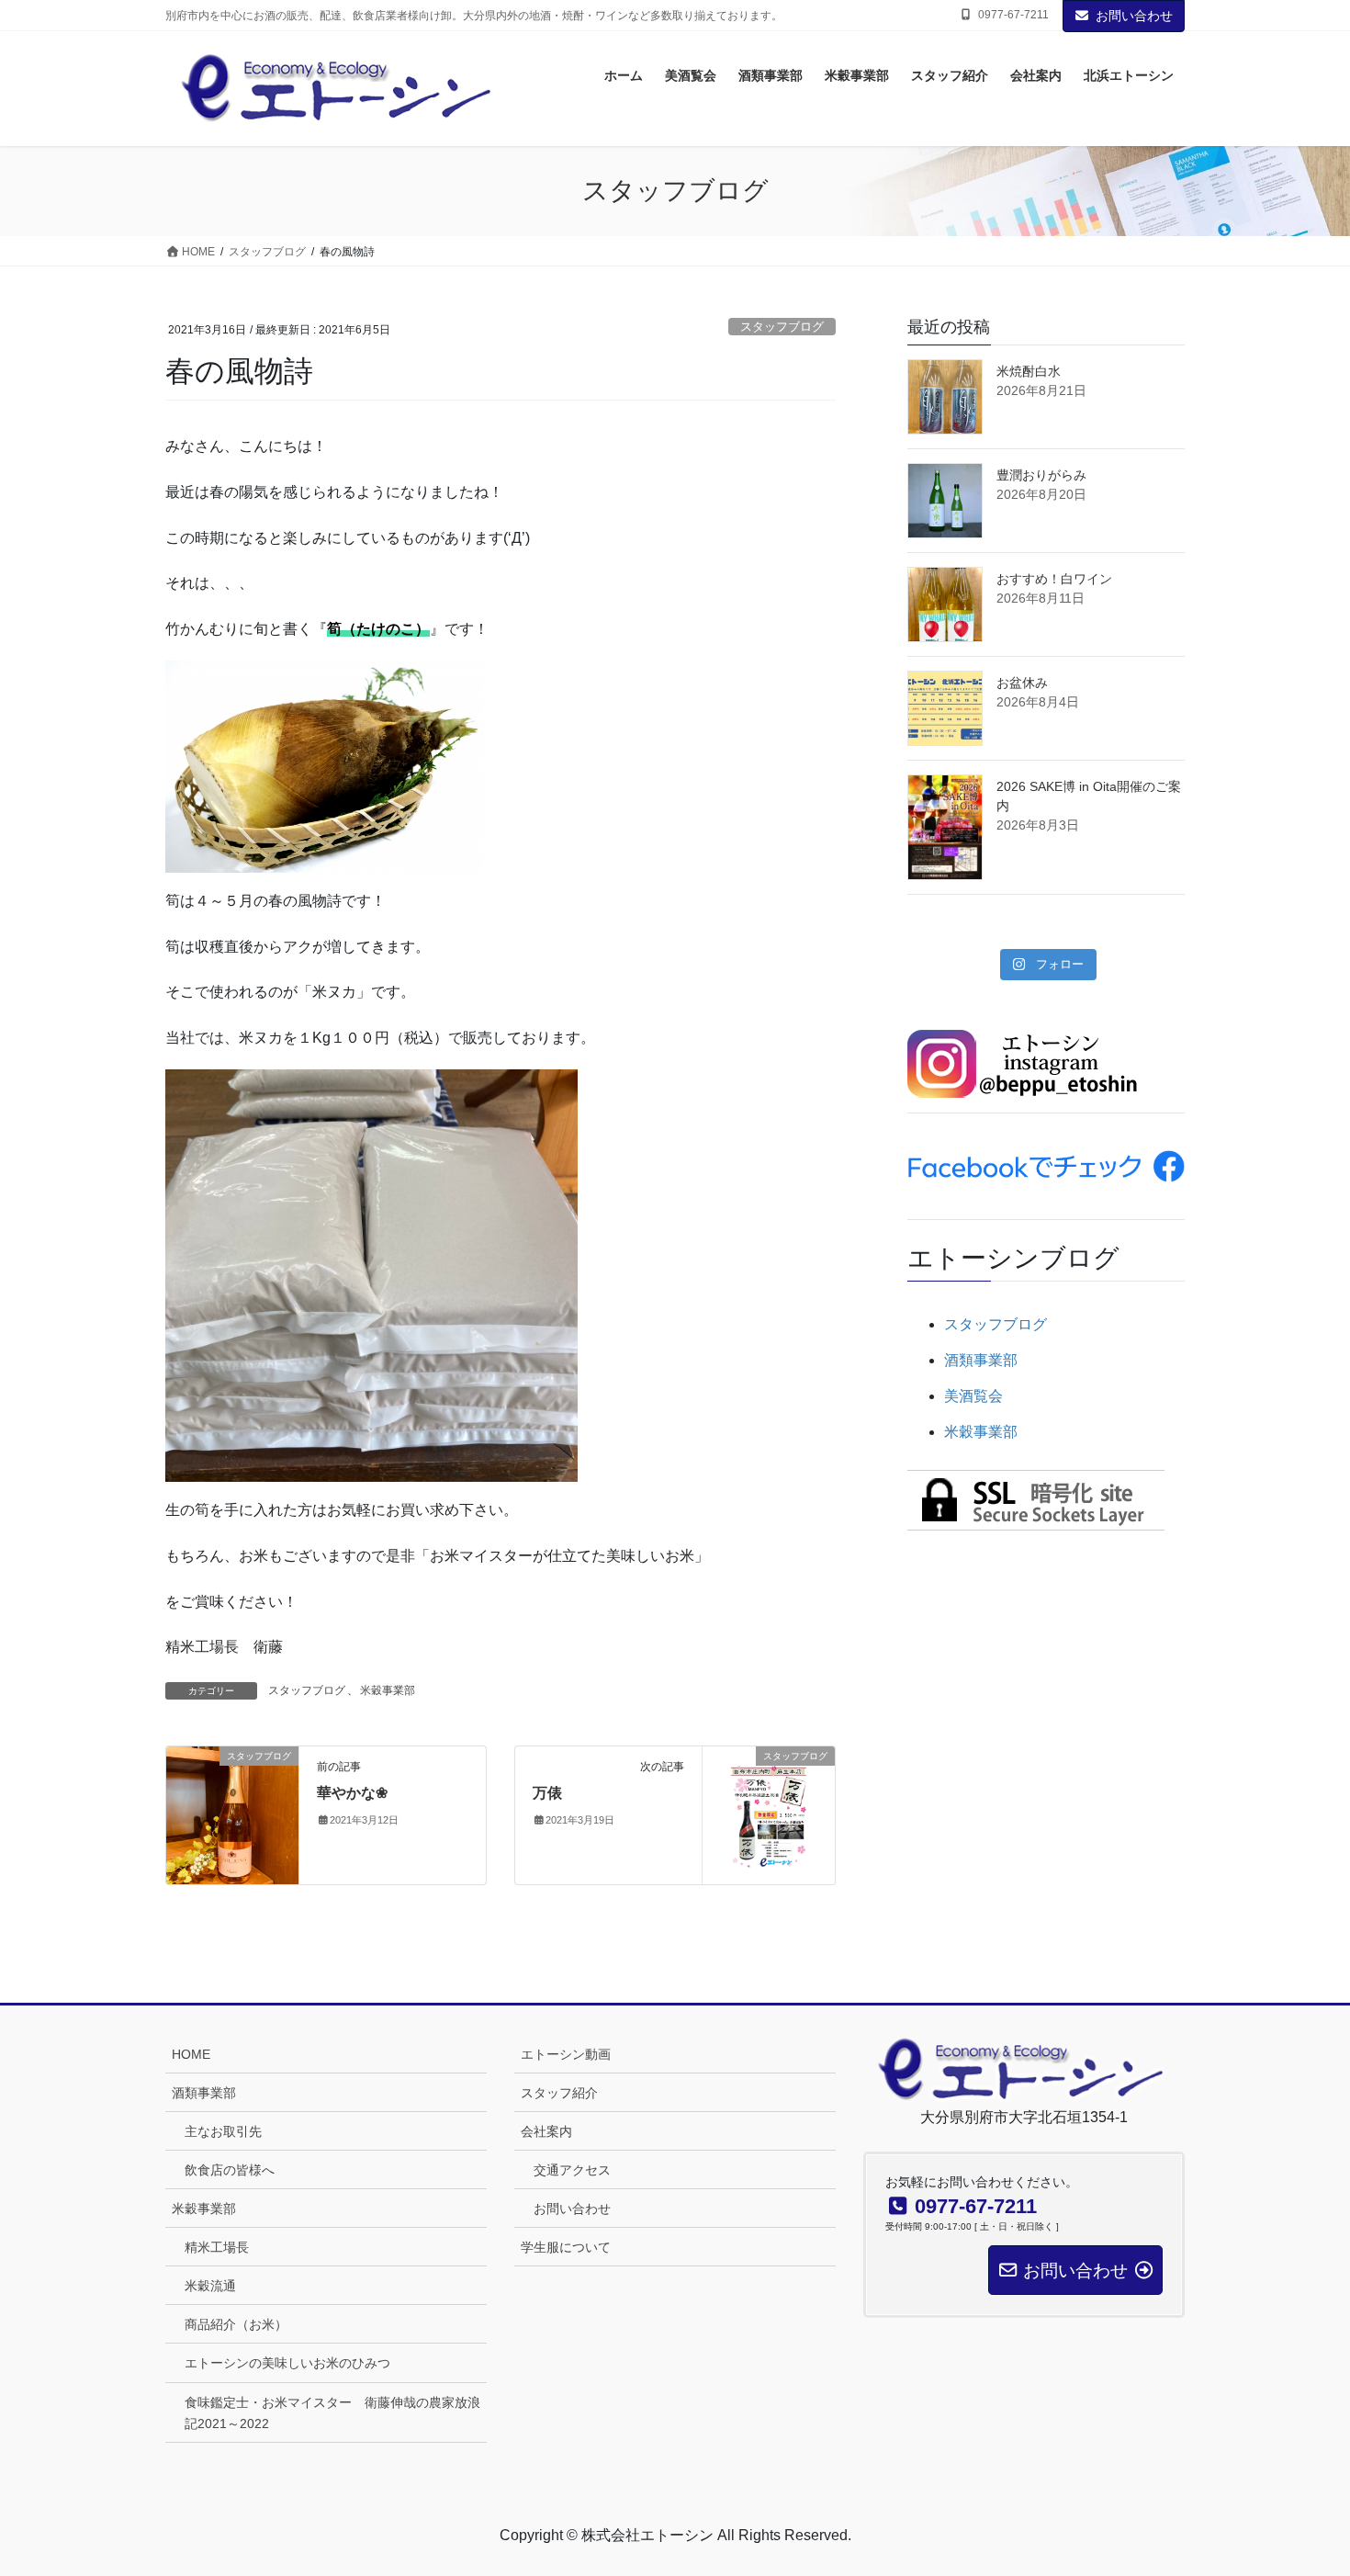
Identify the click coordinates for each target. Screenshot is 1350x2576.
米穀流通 (210, 2286)
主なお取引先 (223, 2131)
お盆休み (1022, 683)
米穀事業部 (388, 1690)
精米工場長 (217, 2247)
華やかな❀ (352, 1793)
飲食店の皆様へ (230, 2170)
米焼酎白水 (1029, 371)
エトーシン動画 (566, 2054)
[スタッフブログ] (232, 1814)
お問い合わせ (1134, 16)
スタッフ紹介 (559, 2093)
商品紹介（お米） (236, 2324)
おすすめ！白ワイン (1054, 579)
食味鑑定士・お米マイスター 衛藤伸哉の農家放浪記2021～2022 (332, 2413)
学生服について (566, 2247)
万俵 (547, 1793)
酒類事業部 (981, 1360)
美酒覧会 (973, 1396)
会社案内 (546, 2131)
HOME (191, 2054)
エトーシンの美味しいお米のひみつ (287, 2363)
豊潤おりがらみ (1041, 475)
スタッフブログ (782, 327)
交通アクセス (572, 2170)
